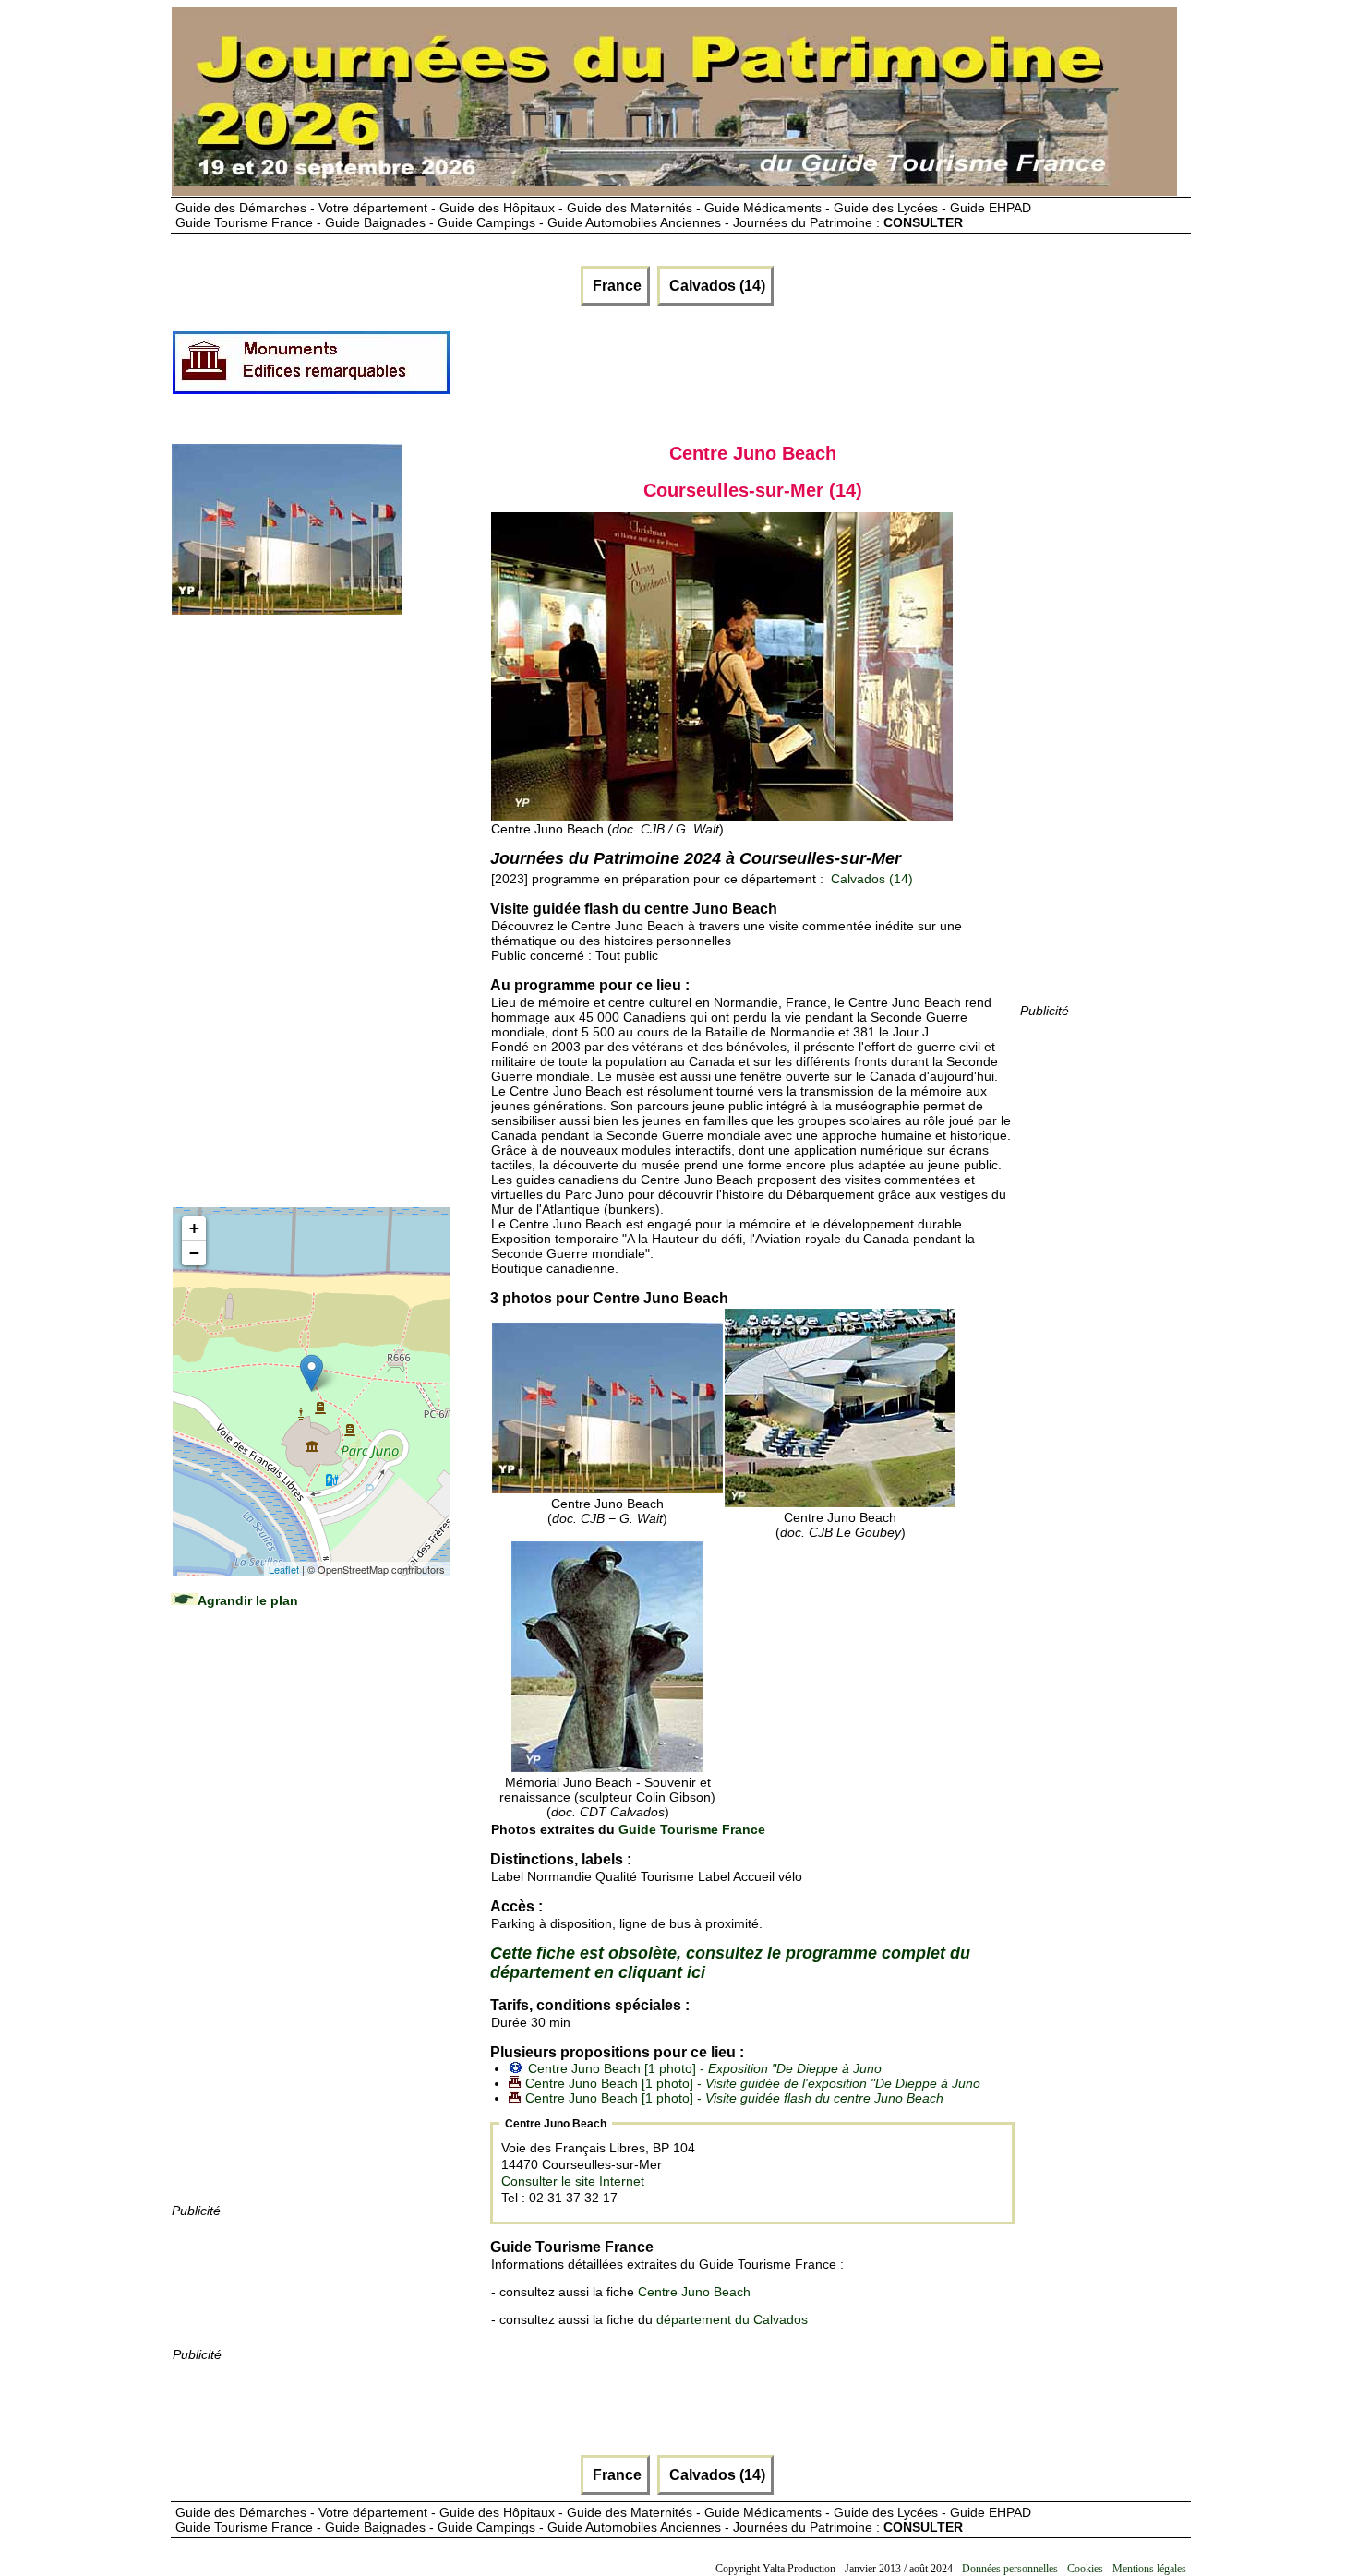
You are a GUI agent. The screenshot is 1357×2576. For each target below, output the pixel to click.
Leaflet (284, 1569)
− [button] (194, 1253)
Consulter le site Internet (573, 2181)
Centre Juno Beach (694, 2292)
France (615, 286)
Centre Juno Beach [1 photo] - (705, 2068)
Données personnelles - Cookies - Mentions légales (1074, 2569)
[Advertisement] (787, 370)
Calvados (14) (715, 286)
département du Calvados (732, 2319)
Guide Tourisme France (692, 1829)
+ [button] (194, 1228)
